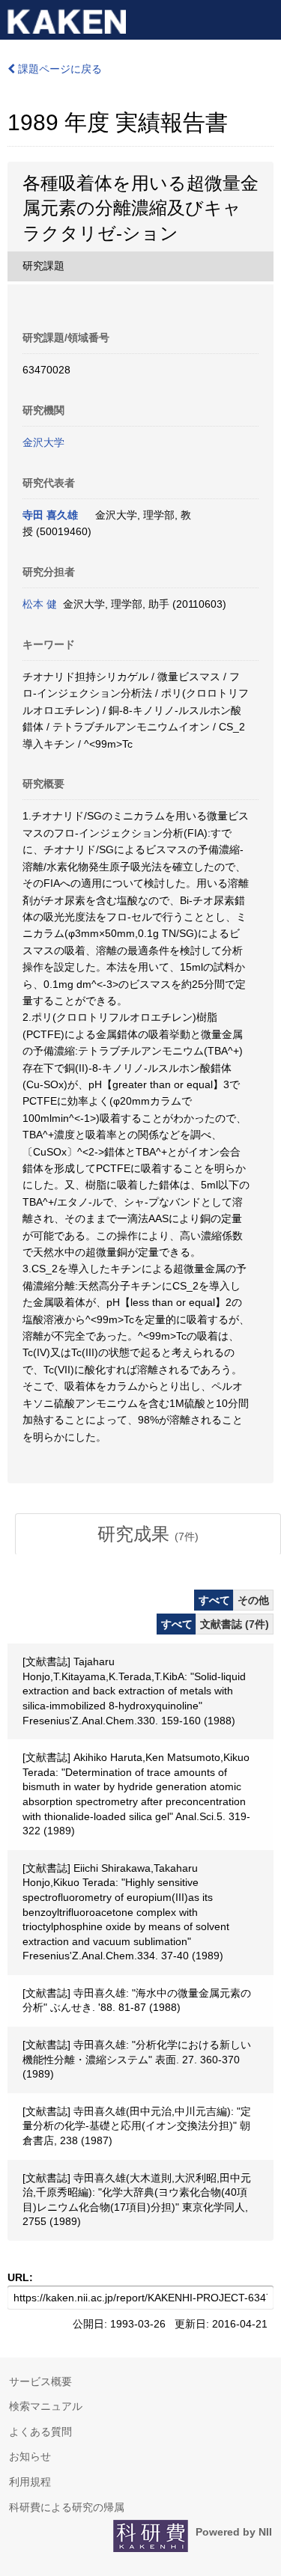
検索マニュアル (46, 2406)
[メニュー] (263, 18)
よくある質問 (40, 2432)
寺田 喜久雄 (50, 515)
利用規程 (30, 2482)
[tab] (148, 1534)
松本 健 (40, 604)
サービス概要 (40, 2381)
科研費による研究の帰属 (67, 2507)
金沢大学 (43, 442)
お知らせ (30, 2456)
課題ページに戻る (58, 69)
